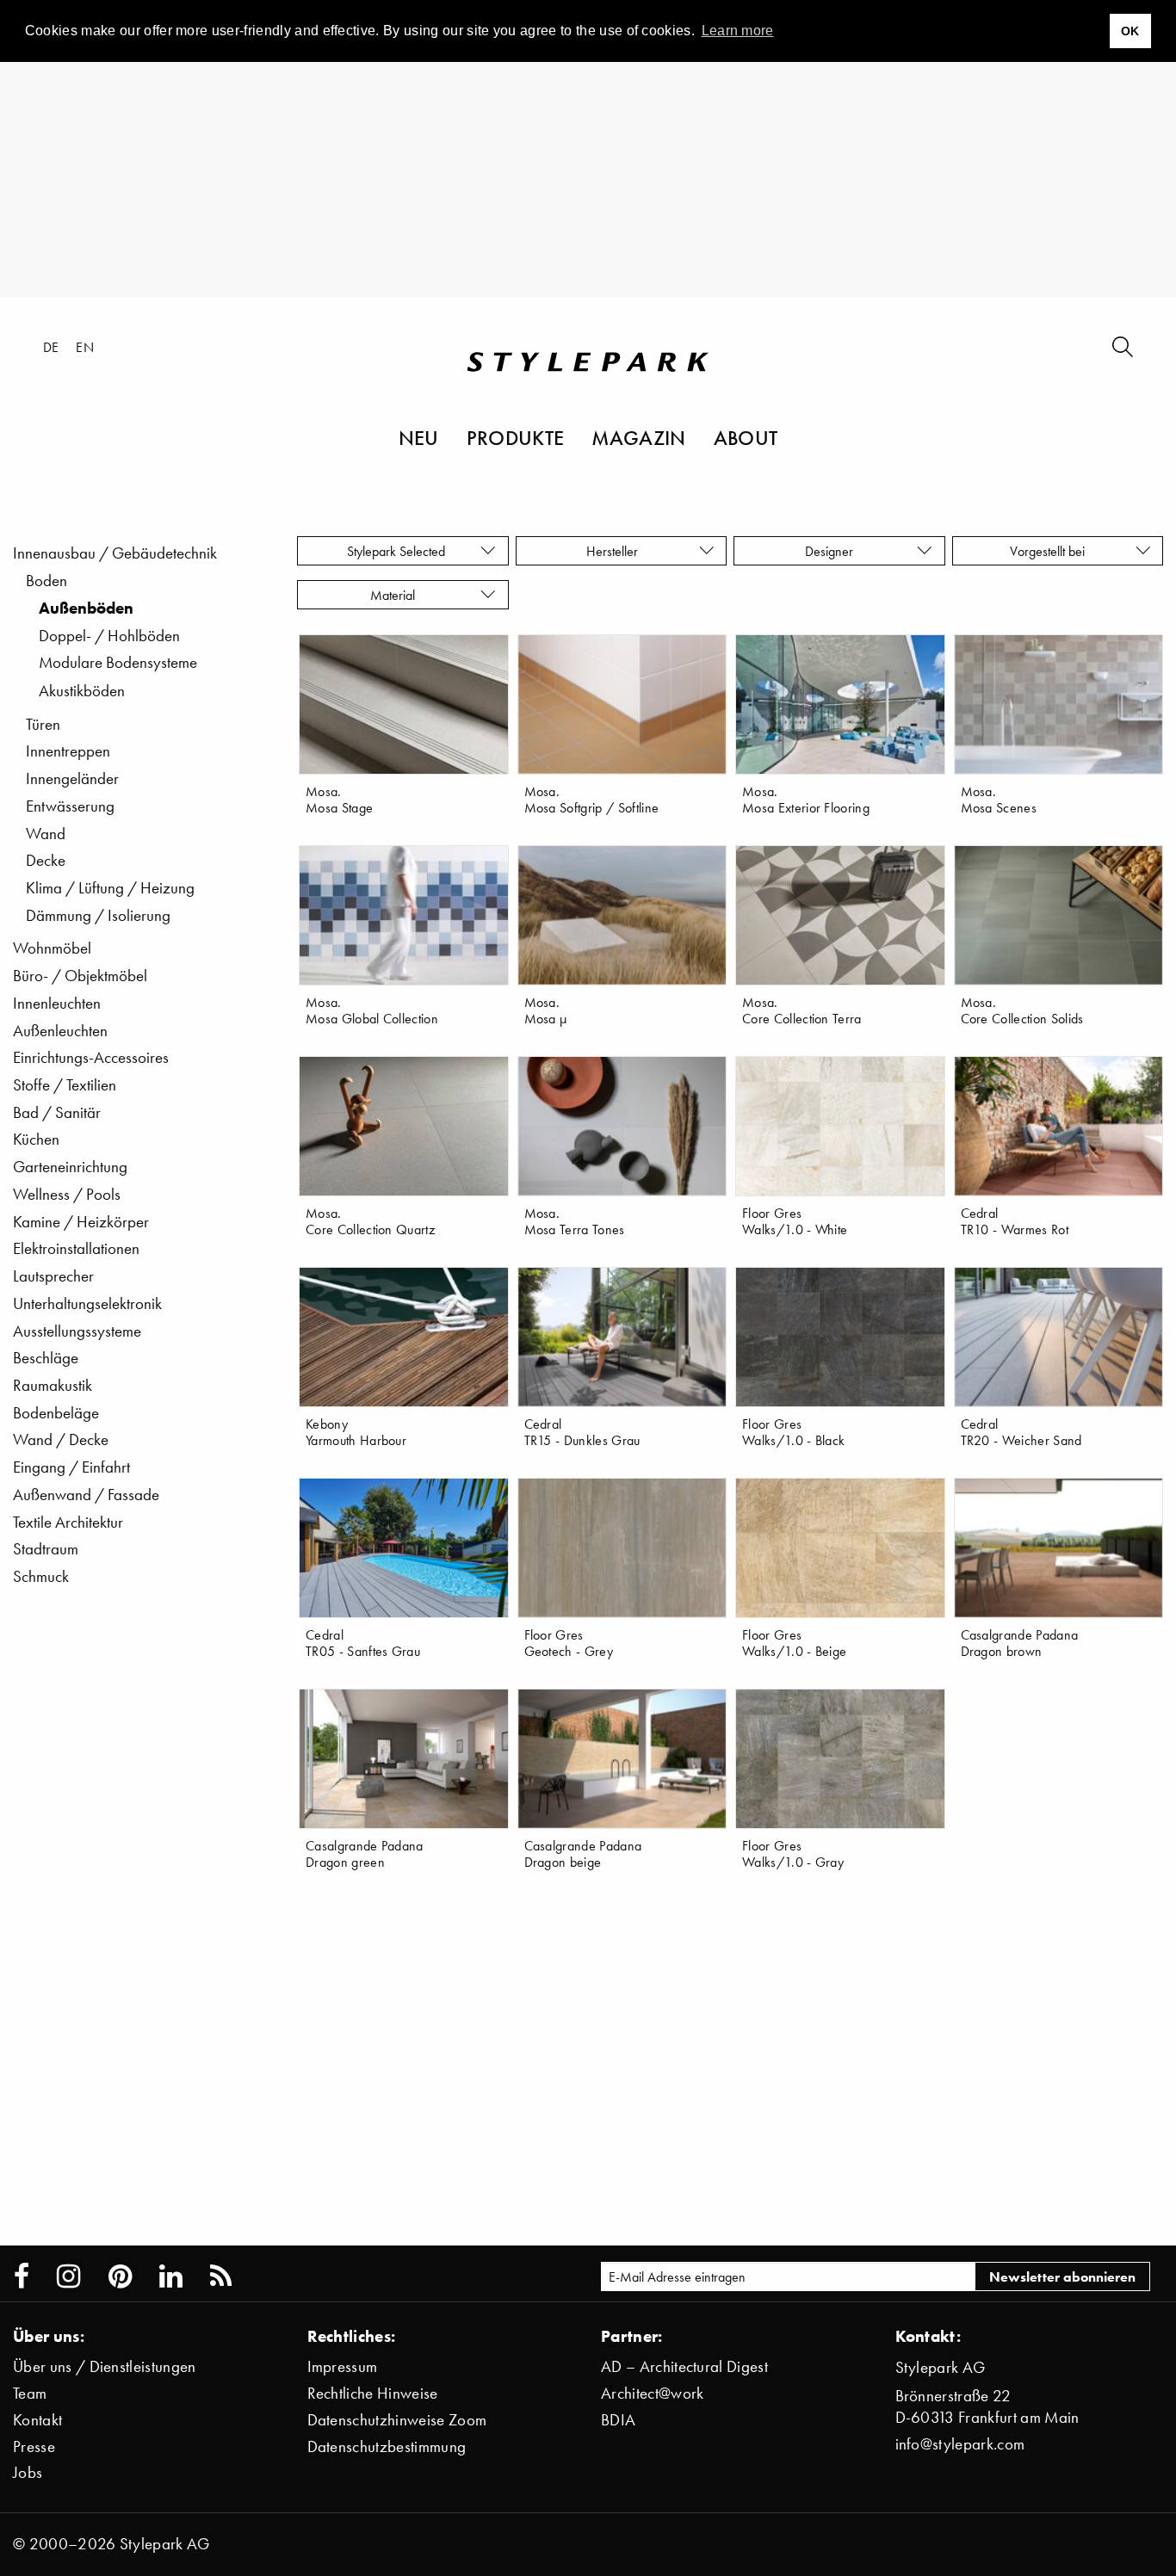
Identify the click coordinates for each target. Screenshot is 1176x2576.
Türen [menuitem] (43, 724)
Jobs (28, 2472)
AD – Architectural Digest (684, 2366)
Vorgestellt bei (1051, 551)
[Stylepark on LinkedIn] (171, 2276)
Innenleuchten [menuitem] (57, 1003)
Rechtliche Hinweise (373, 2393)
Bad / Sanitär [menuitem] (57, 1112)
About (746, 437)
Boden (46, 581)
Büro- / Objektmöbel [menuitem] (80, 976)
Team (30, 2393)
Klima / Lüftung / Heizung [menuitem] (110, 888)
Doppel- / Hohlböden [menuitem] (109, 636)
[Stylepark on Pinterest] (120, 2276)
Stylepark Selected (396, 551)
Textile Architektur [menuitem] (68, 1522)
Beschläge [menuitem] (46, 1358)
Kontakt (37, 2420)
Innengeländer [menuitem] (72, 778)
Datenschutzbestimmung (387, 2446)
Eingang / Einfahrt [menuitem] (71, 1467)
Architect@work (652, 2393)
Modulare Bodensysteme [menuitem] (118, 662)
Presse (34, 2446)
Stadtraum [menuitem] (46, 1549)
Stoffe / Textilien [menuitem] (65, 1085)
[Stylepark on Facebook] (22, 2276)
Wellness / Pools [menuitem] (67, 1194)
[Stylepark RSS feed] (221, 2276)
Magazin (638, 437)
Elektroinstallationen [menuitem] (76, 1248)
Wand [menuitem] (46, 834)
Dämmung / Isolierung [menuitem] (98, 915)
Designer (832, 551)
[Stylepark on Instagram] (68, 2276)
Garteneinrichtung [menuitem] (70, 1167)
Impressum (343, 2366)
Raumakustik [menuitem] (53, 1385)
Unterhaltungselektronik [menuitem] (87, 1303)
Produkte (516, 437)
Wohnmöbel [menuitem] (52, 948)
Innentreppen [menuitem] (68, 751)
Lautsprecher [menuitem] (53, 1276)
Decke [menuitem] (46, 860)
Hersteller (614, 551)
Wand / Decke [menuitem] (61, 1439)
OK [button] (1130, 31)
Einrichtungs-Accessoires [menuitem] (91, 1057)
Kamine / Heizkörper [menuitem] (81, 1222)
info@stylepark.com (960, 2444)
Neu (419, 437)
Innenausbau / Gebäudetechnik (115, 553)
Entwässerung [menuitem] (70, 806)
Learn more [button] (738, 31)
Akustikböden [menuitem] (82, 691)
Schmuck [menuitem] (41, 1576)
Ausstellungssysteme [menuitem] (77, 1331)
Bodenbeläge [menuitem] (56, 1413)
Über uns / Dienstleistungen (105, 2366)
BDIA (618, 2420)
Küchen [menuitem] (36, 1139)
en (85, 347)
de (51, 347)
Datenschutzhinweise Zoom (397, 2420)
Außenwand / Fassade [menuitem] (86, 1495)
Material (396, 595)
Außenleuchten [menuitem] (60, 1031)
